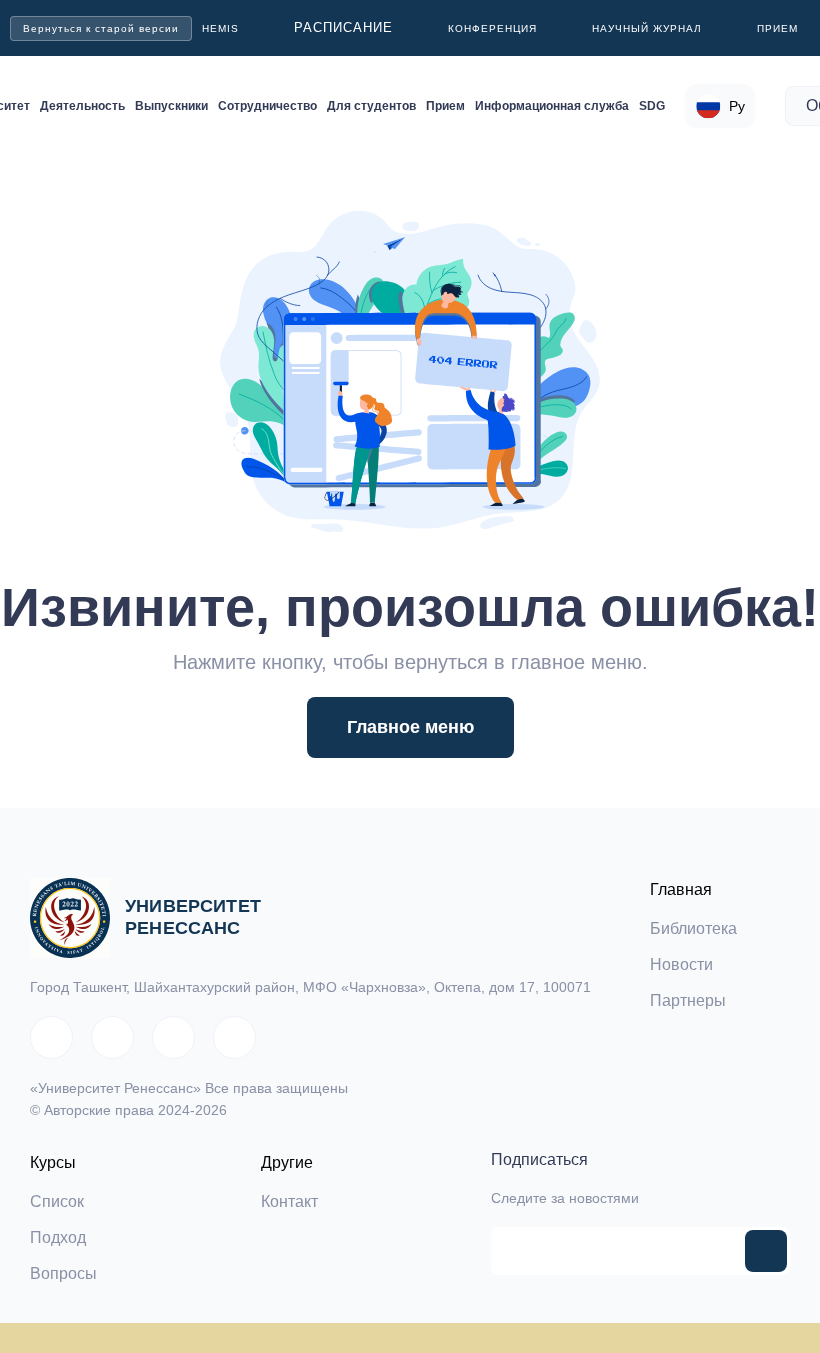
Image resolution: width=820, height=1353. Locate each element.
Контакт (289, 1201)
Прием (777, 28)
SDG (652, 106)
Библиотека (693, 928)
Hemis (220, 28)
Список (57, 1201)
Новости (681, 964)
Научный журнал (647, 28)
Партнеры (688, 1000)
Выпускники (171, 106)
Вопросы (63, 1273)
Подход (58, 1237)
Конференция (492, 28)
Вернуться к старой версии (101, 28)
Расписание (343, 27)
